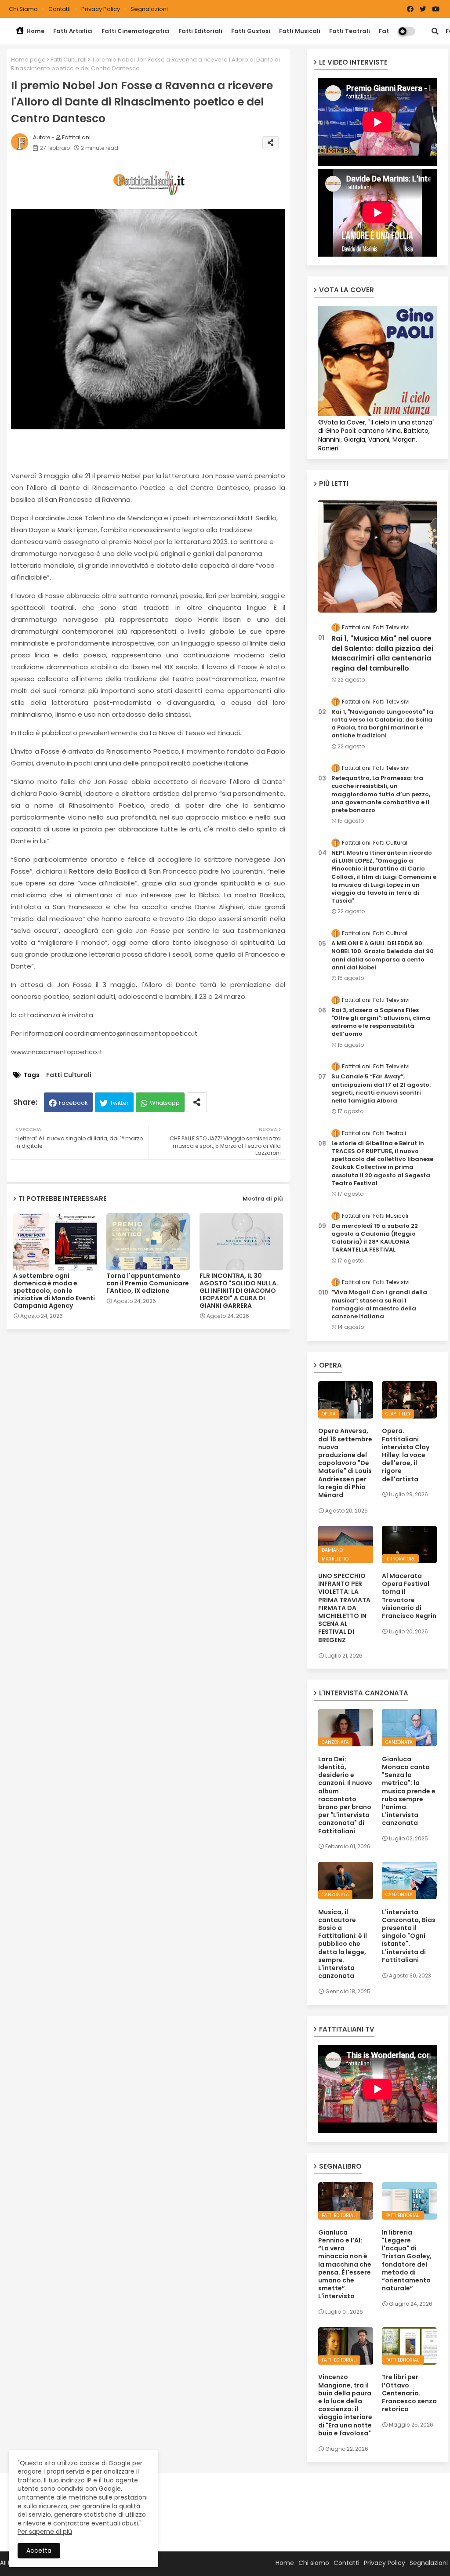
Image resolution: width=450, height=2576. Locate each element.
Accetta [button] (39, 2551)
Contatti (60, 9)
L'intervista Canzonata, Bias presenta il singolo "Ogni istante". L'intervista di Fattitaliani (409, 1936)
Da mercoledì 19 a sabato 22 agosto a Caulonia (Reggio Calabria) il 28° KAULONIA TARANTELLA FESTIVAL (375, 1238)
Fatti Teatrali (350, 31)
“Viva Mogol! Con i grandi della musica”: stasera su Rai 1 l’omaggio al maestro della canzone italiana (379, 1304)
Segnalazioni (149, 9)
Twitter (119, 1103)
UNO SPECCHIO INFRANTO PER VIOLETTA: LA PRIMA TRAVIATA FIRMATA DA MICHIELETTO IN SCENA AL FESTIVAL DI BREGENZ (344, 1608)
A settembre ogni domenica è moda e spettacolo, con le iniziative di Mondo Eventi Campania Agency (54, 1291)
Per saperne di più (45, 2532)
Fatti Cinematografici (136, 31)
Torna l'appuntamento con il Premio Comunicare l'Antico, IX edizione (148, 1283)
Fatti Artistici (73, 31)
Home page (28, 60)
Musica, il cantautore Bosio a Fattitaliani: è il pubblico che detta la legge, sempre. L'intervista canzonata (343, 1944)
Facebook (73, 1103)
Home (35, 31)
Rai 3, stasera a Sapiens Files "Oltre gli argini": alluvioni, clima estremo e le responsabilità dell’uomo (381, 1022)
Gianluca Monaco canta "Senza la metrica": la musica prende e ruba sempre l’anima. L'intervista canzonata (409, 1791)
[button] (435, 31)
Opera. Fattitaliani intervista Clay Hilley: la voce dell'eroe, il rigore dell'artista (406, 1455)
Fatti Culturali (69, 60)
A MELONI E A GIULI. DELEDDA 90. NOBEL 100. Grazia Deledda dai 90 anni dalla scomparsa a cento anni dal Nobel (383, 956)
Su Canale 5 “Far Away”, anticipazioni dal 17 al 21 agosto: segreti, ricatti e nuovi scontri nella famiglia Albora (381, 1089)
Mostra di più (263, 1199)
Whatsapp (165, 1103)
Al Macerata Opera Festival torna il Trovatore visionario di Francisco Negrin (409, 1596)
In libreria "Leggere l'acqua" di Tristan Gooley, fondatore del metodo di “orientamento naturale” (407, 2260)
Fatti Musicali (300, 31)
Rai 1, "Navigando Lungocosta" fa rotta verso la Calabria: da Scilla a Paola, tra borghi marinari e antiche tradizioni (382, 724)
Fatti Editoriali (200, 31)
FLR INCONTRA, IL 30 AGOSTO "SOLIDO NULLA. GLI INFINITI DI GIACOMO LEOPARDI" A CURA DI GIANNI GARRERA (239, 1291)
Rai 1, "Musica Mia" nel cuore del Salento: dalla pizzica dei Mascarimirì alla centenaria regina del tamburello (382, 653)
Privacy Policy (101, 9)
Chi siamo (24, 9)
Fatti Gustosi (251, 31)
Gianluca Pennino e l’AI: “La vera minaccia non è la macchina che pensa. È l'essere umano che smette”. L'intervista (345, 2264)
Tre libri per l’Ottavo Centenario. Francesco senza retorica (409, 2393)
